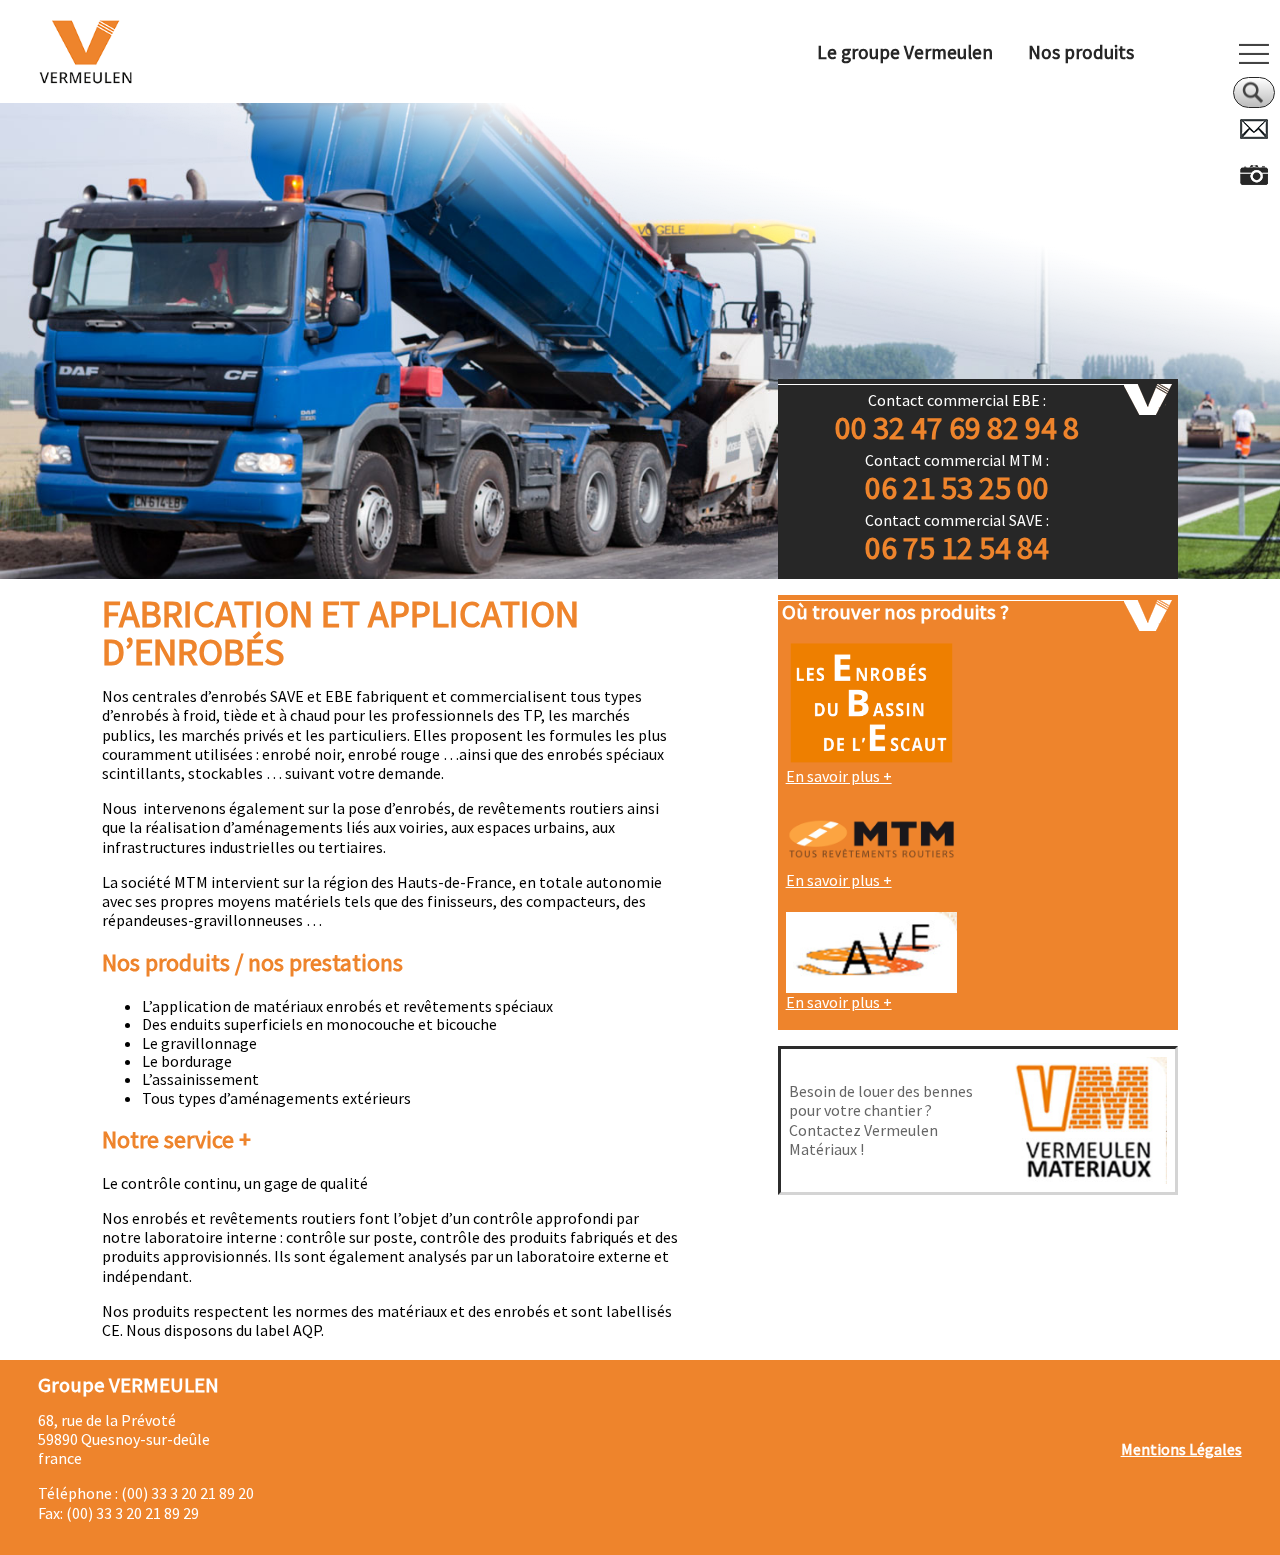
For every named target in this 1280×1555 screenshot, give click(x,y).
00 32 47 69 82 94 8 (957, 428)
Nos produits (1081, 52)
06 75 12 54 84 (957, 548)
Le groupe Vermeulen (905, 52)
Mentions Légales (1181, 1449)
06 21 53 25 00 (957, 488)
